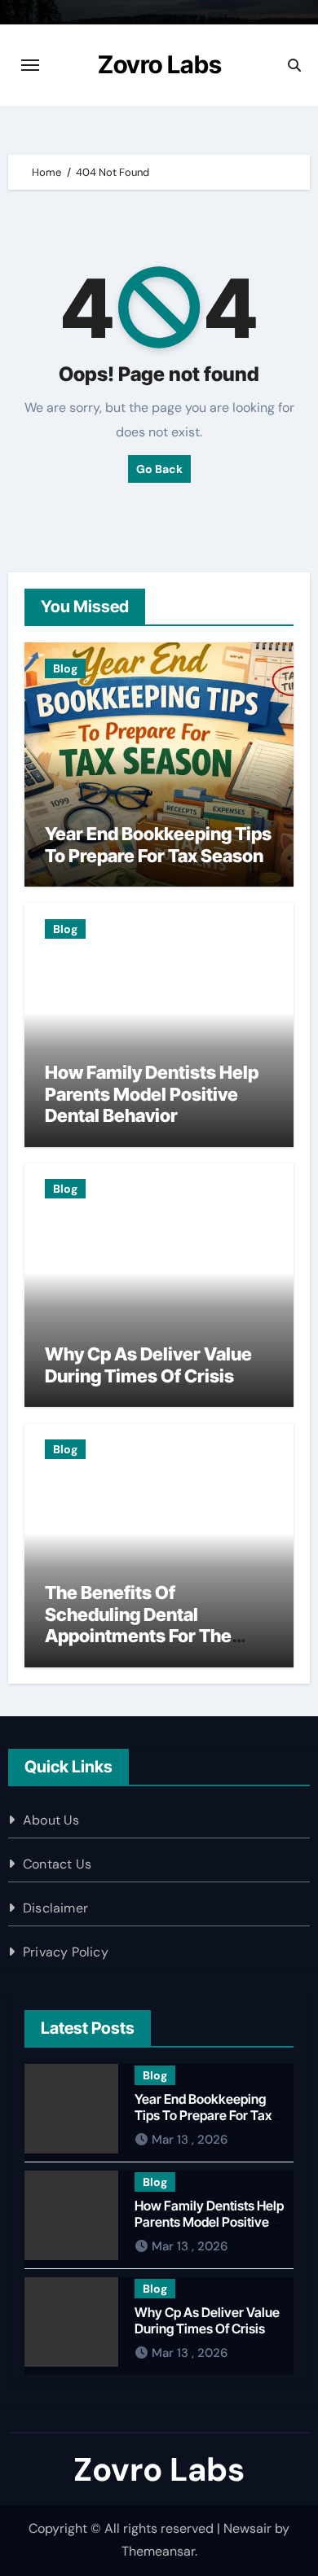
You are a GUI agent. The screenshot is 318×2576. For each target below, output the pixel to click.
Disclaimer (55, 1908)
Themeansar (158, 2551)
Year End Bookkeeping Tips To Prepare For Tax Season (158, 844)
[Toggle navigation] (30, 65)
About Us (51, 1820)
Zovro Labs (160, 64)
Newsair (247, 2528)
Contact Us (57, 1864)
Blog (65, 668)
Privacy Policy (66, 1952)
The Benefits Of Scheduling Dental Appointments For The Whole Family (138, 1625)
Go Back (159, 469)
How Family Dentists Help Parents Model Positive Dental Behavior (152, 1094)
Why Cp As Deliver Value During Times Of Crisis (148, 1365)
